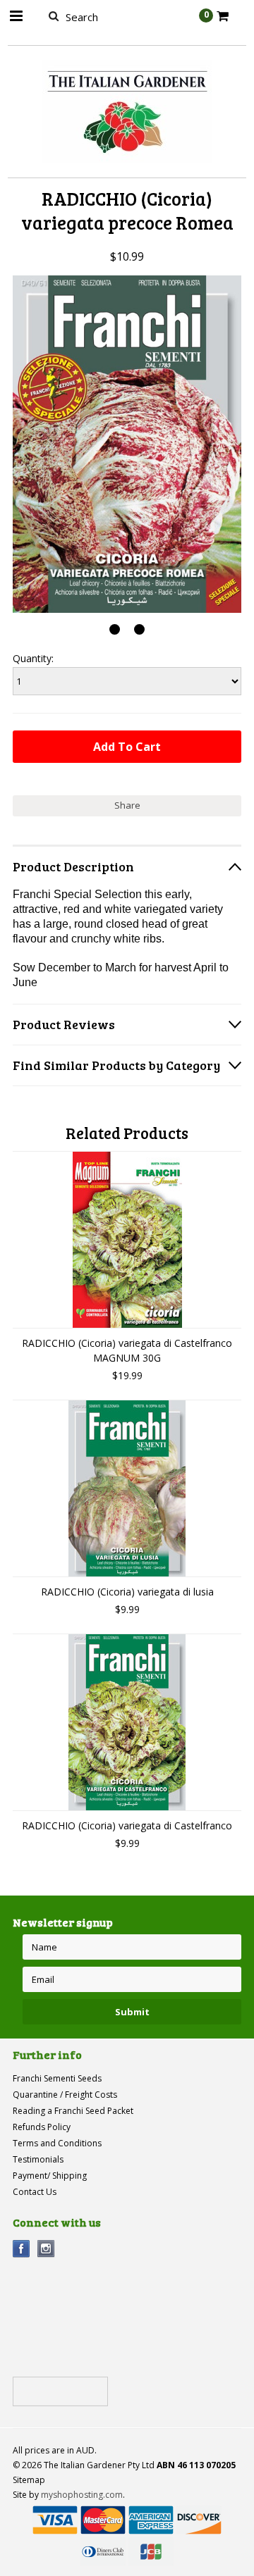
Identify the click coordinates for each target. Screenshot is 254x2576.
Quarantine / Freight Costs (65, 2095)
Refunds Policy (42, 2127)
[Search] (53, 15)
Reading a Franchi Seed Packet (73, 2111)
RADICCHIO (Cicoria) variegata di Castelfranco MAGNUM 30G (127, 1350)
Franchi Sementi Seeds (57, 2078)
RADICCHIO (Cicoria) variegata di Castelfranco (127, 1825)
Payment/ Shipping (50, 2176)
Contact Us (35, 2192)
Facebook (22, 2249)
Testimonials (38, 2159)
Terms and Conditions (57, 2143)
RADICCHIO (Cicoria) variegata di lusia (127, 1592)
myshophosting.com (82, 2495)
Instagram (46, 2249)
